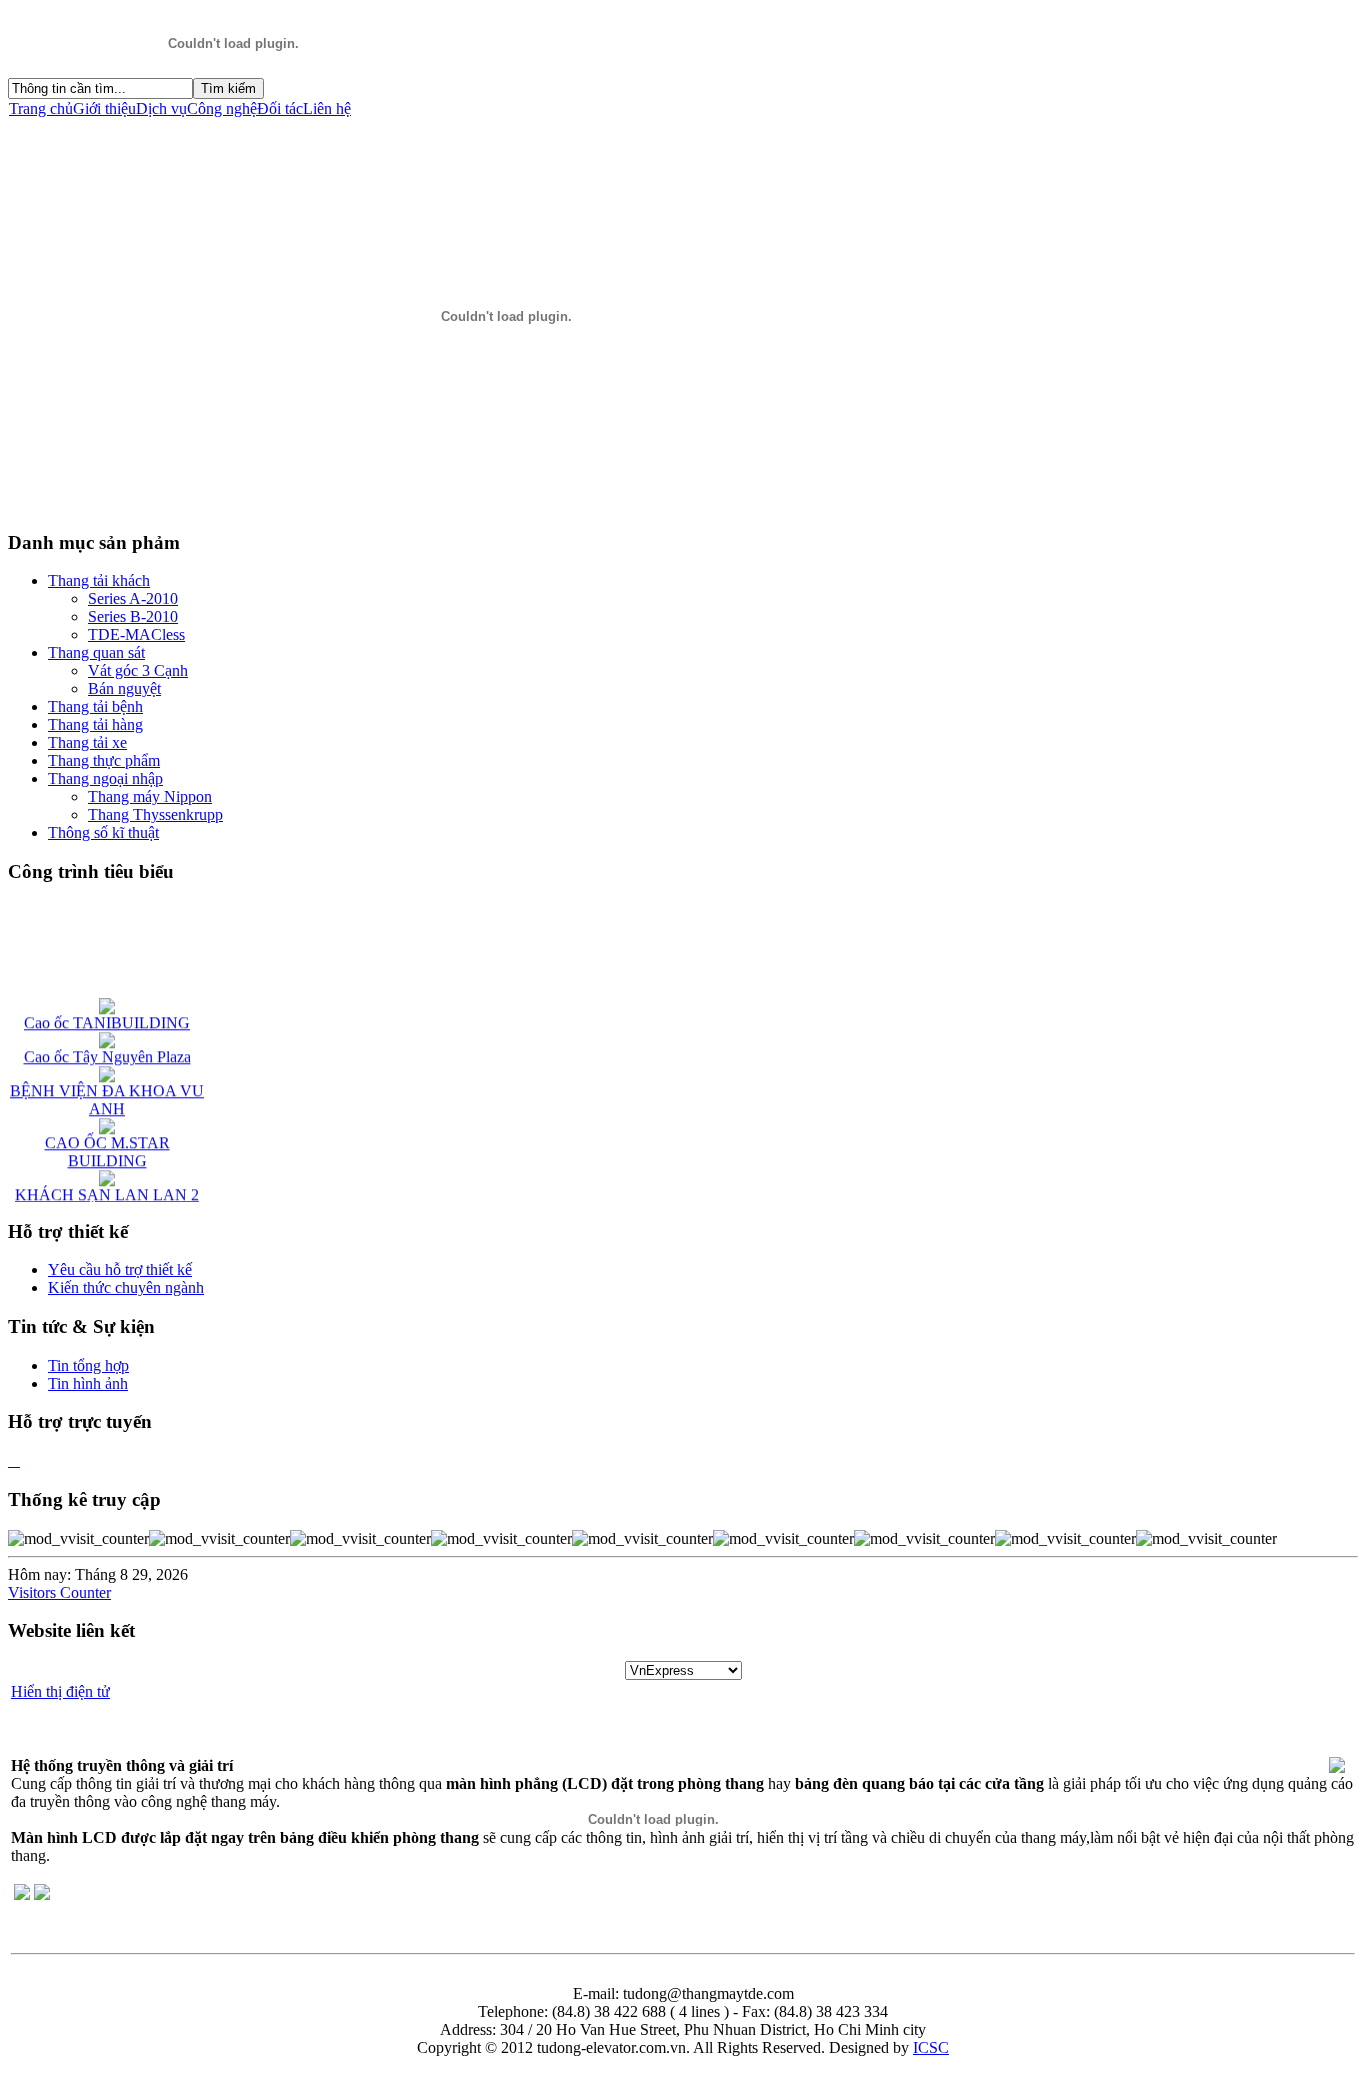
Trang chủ (41, 108)
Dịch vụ (161, 108)
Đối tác (280, 108)
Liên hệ (327, 108)
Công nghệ (222, 108)
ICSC (931, 2047)
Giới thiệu (104, 108)
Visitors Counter (59, 1592)
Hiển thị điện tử (60, 1691)
